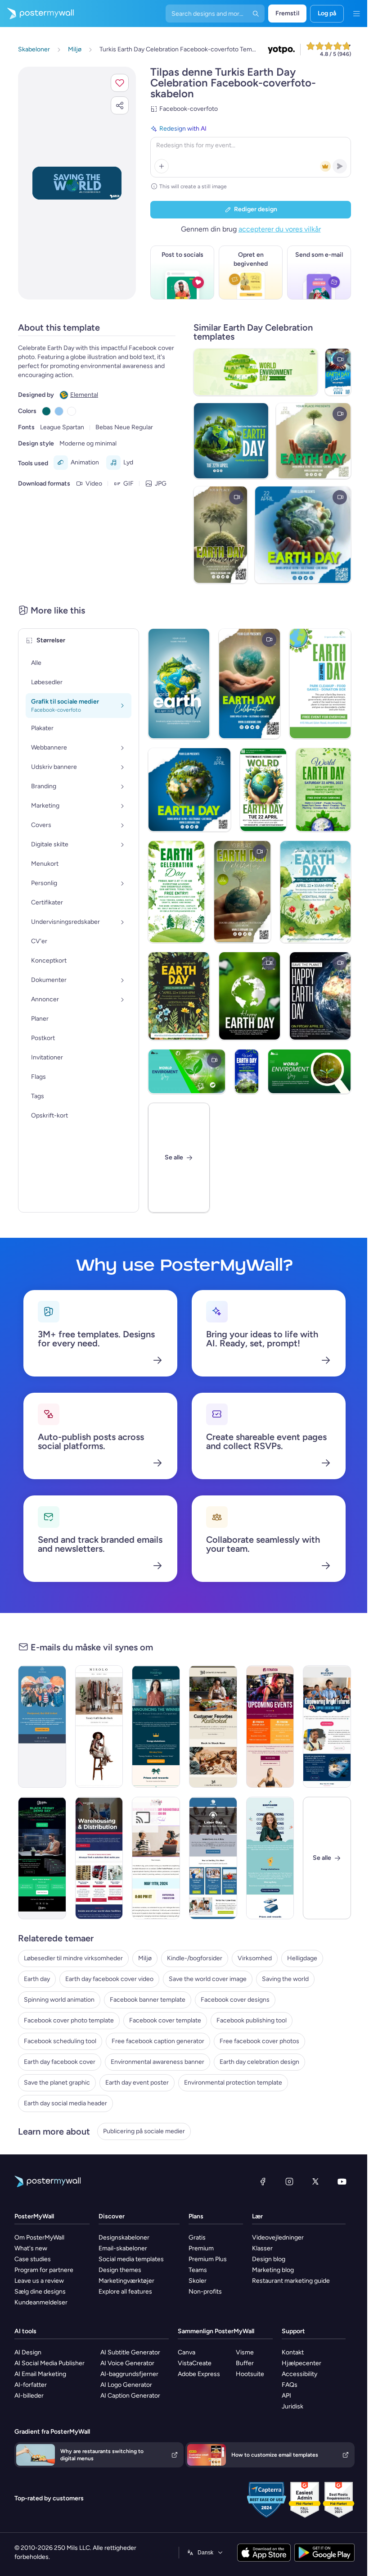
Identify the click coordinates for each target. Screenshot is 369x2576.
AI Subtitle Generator (129, 2352)
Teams (195, 2270)
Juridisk (288, 2406)
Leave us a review (39, 2281)
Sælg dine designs (40, 2292)
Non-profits (202, 2292)
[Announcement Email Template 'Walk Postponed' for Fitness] (41, 1726)
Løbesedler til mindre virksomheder (73, 1958)
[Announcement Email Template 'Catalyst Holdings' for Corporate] (153, 1726)
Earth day (37, 1979)
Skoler (194, 2281)
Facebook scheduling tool (60, 2041)
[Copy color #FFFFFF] (72, 411)
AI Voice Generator (126, 2363)
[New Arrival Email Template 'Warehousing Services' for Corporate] (97, 1858)
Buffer (242, 2363)
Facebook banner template (148, 2000)
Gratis (194, 2238)
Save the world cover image (208, 1979)
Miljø (145, 1958)
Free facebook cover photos (259, 2041)
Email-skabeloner (121, 2248)
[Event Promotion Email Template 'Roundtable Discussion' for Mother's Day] (153, 1858)
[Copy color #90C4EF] (59, 411)
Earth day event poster (137, 2083)
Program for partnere (44, 2270)
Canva (184, 2352)
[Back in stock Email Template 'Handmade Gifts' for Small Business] (209, 1726)
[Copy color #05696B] (46, 411)
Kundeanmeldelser (41, 2302)
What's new (31, 2248)
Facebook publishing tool (252, 2020)
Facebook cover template (165, 2020)
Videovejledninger (272, 2238)
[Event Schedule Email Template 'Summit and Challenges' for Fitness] (265, 1726)
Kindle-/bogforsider (195, 1958)
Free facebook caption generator (158, 2041)
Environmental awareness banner (157, 2062)
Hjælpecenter (297, 2363)
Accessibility (295, 2374)
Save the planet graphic (57, 2083)
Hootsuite (247, 2374)
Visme (242, 2352)
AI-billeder (29, 2396)
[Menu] (350, 14)
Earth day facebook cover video (109, 1979)
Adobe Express (197, 2374)
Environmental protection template (233, 2083)
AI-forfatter (31, 2385)
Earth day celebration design (259, 2062)
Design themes (118, 2270)
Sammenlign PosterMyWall (214, 2331)
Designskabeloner (122, 2238)
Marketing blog (268, 2270)
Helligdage (302, 1958)
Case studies (33, 2259)
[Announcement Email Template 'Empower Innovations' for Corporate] (265, 1858)
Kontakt (288, 2352)
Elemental (84, 395)
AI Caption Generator (129, 2396)
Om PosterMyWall (39, 2238)
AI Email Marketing (40, 2374)
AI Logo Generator (125, 2385)
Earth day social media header (65, 2103)
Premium (198, 2248)
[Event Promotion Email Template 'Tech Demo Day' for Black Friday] (41, 1858)
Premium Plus (205, 2259)
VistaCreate (192, 2363)
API (282, 2396)
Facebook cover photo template (69, 2020)
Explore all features (124, 2292)
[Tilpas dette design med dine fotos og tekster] (74, 183)
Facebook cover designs (235, 2000)
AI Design (28, 2352)
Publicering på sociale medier (144, 2131)
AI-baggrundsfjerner (128, 2374)
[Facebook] (256, 2181)
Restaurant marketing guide (286, 2281)
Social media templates (129, 2259)
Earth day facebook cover (60, 2062)
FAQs (285, 2385)
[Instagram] (283, 2181)
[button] (113, 83)
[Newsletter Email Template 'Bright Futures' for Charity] (321, 1726)
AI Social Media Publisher (49, 2363)
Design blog (263, 2259)
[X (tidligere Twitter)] (309, 2181)
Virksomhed (255, 1958)
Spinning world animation (59, 2000)
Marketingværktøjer (125, 2281)
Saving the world (285, 1979)
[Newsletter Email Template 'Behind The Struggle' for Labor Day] (209, 1858)
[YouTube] (335, 2181)
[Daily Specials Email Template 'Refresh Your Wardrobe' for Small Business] (97, 1726)
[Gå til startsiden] (37, 14)
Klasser (257, 2248)
